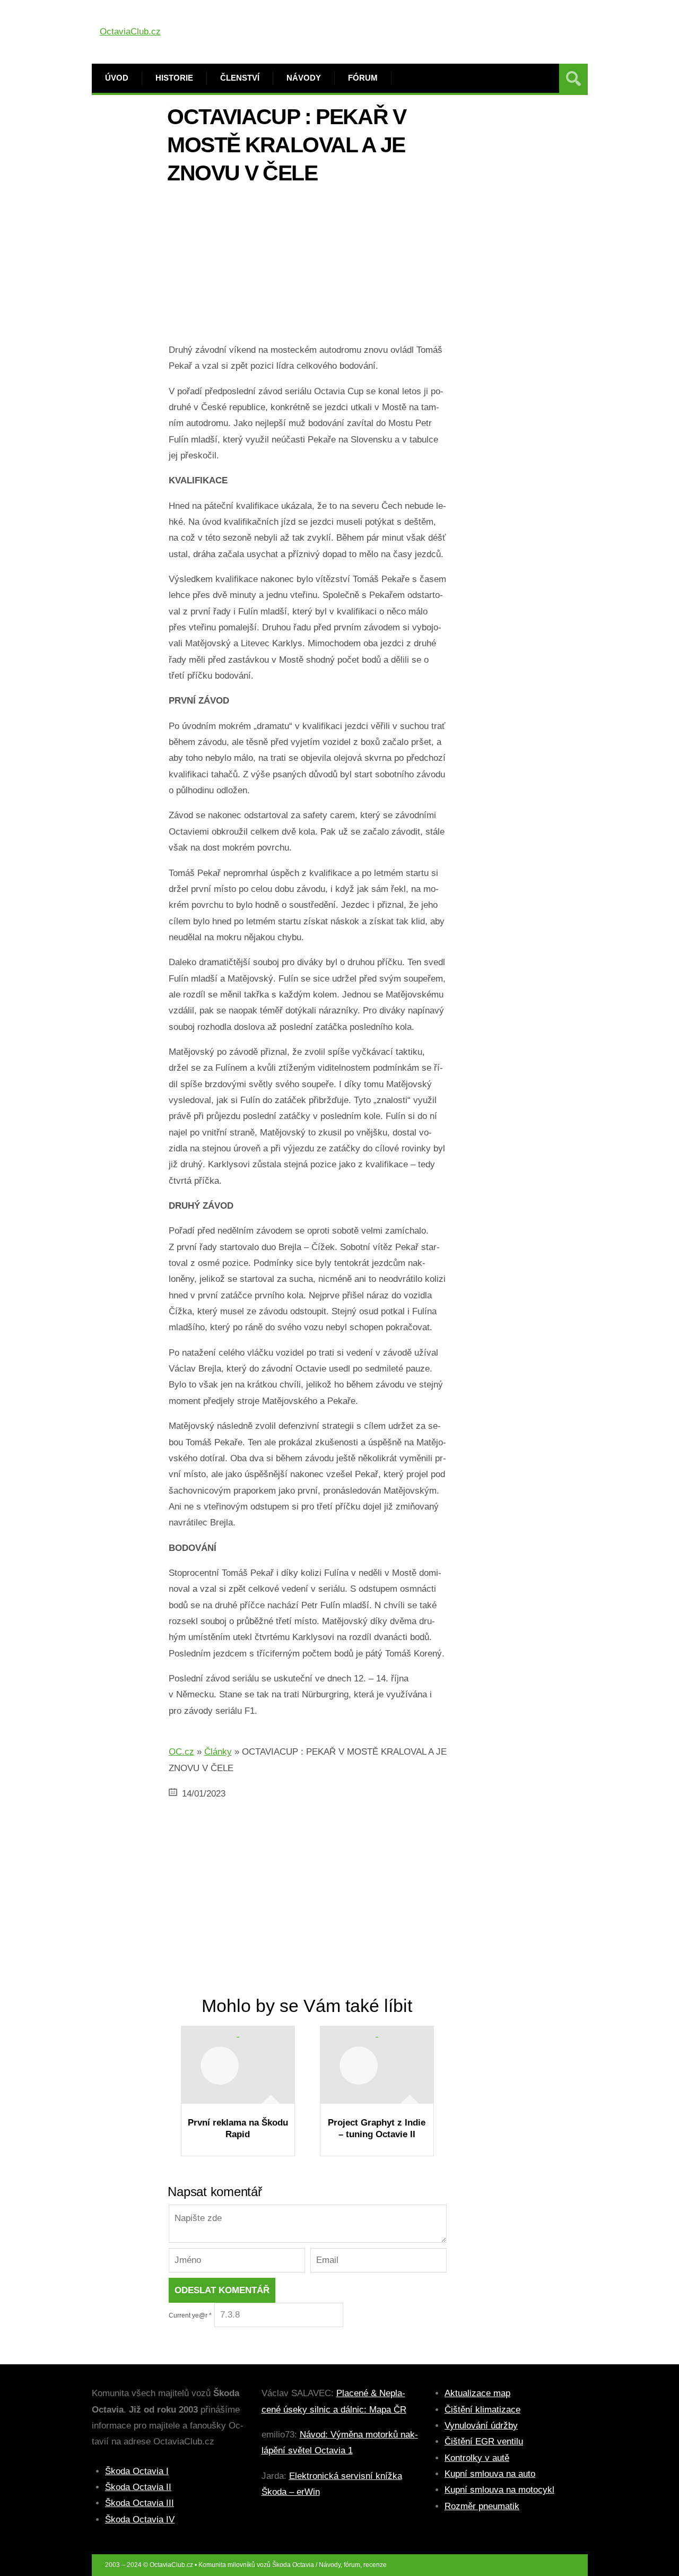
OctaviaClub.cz (130, 32)
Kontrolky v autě (477, 2458)
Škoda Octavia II (138, 2487)
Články (218, 1752)
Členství (240, 78)
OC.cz (181, 1752)
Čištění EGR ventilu (484, 2441)
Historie (174, 78)
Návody (304, 78)
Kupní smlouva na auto (490, 2474)
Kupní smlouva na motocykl (499, 2490)
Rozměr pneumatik (482, 2506)
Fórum (363, 78)
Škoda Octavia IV (140, 2519)
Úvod (117, 78)
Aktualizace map (477, 2393)
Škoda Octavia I (137, 2471)
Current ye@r (190, 2315)
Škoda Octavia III (140, 2503)
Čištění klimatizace (482, 2410)
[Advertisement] (308, 268)
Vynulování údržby (481, 2426)
